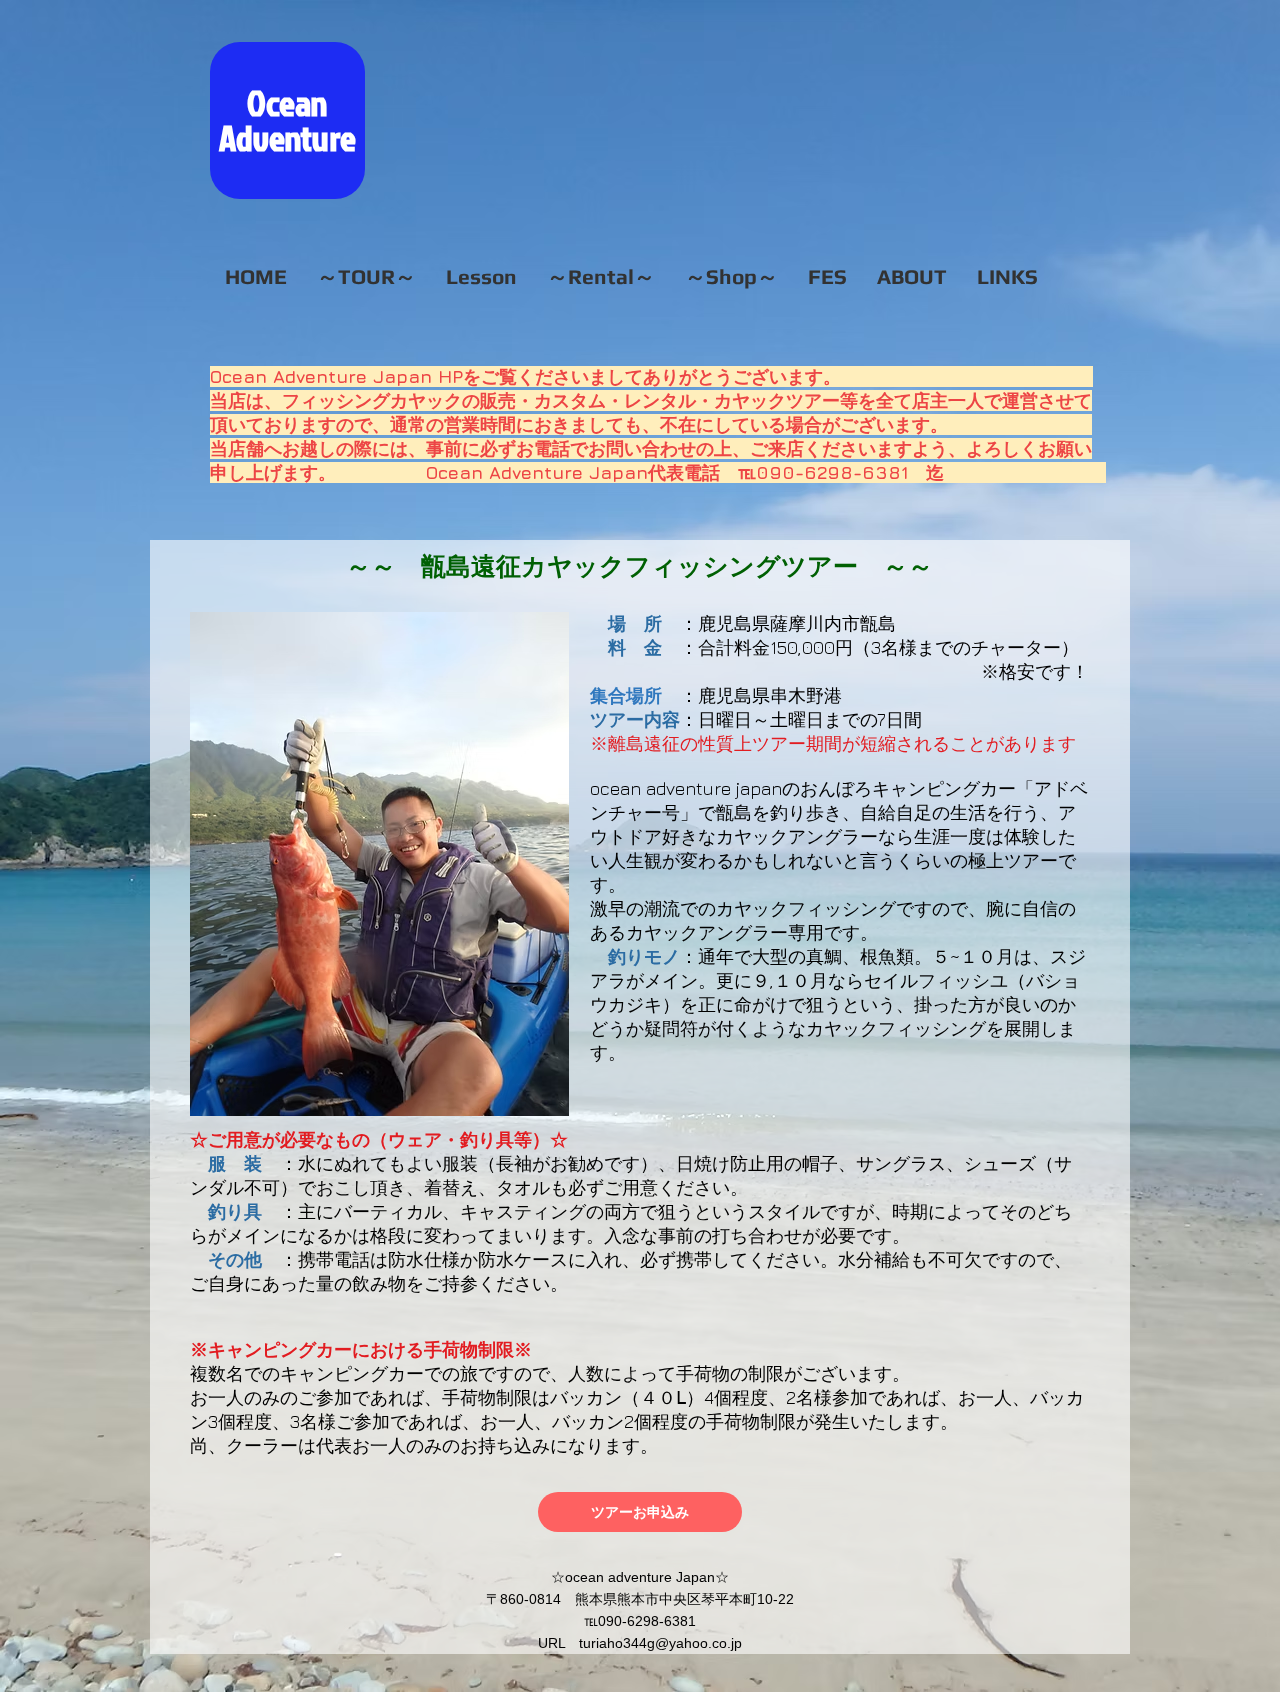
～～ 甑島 (408, 565)
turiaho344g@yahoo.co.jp (660, 1643)
